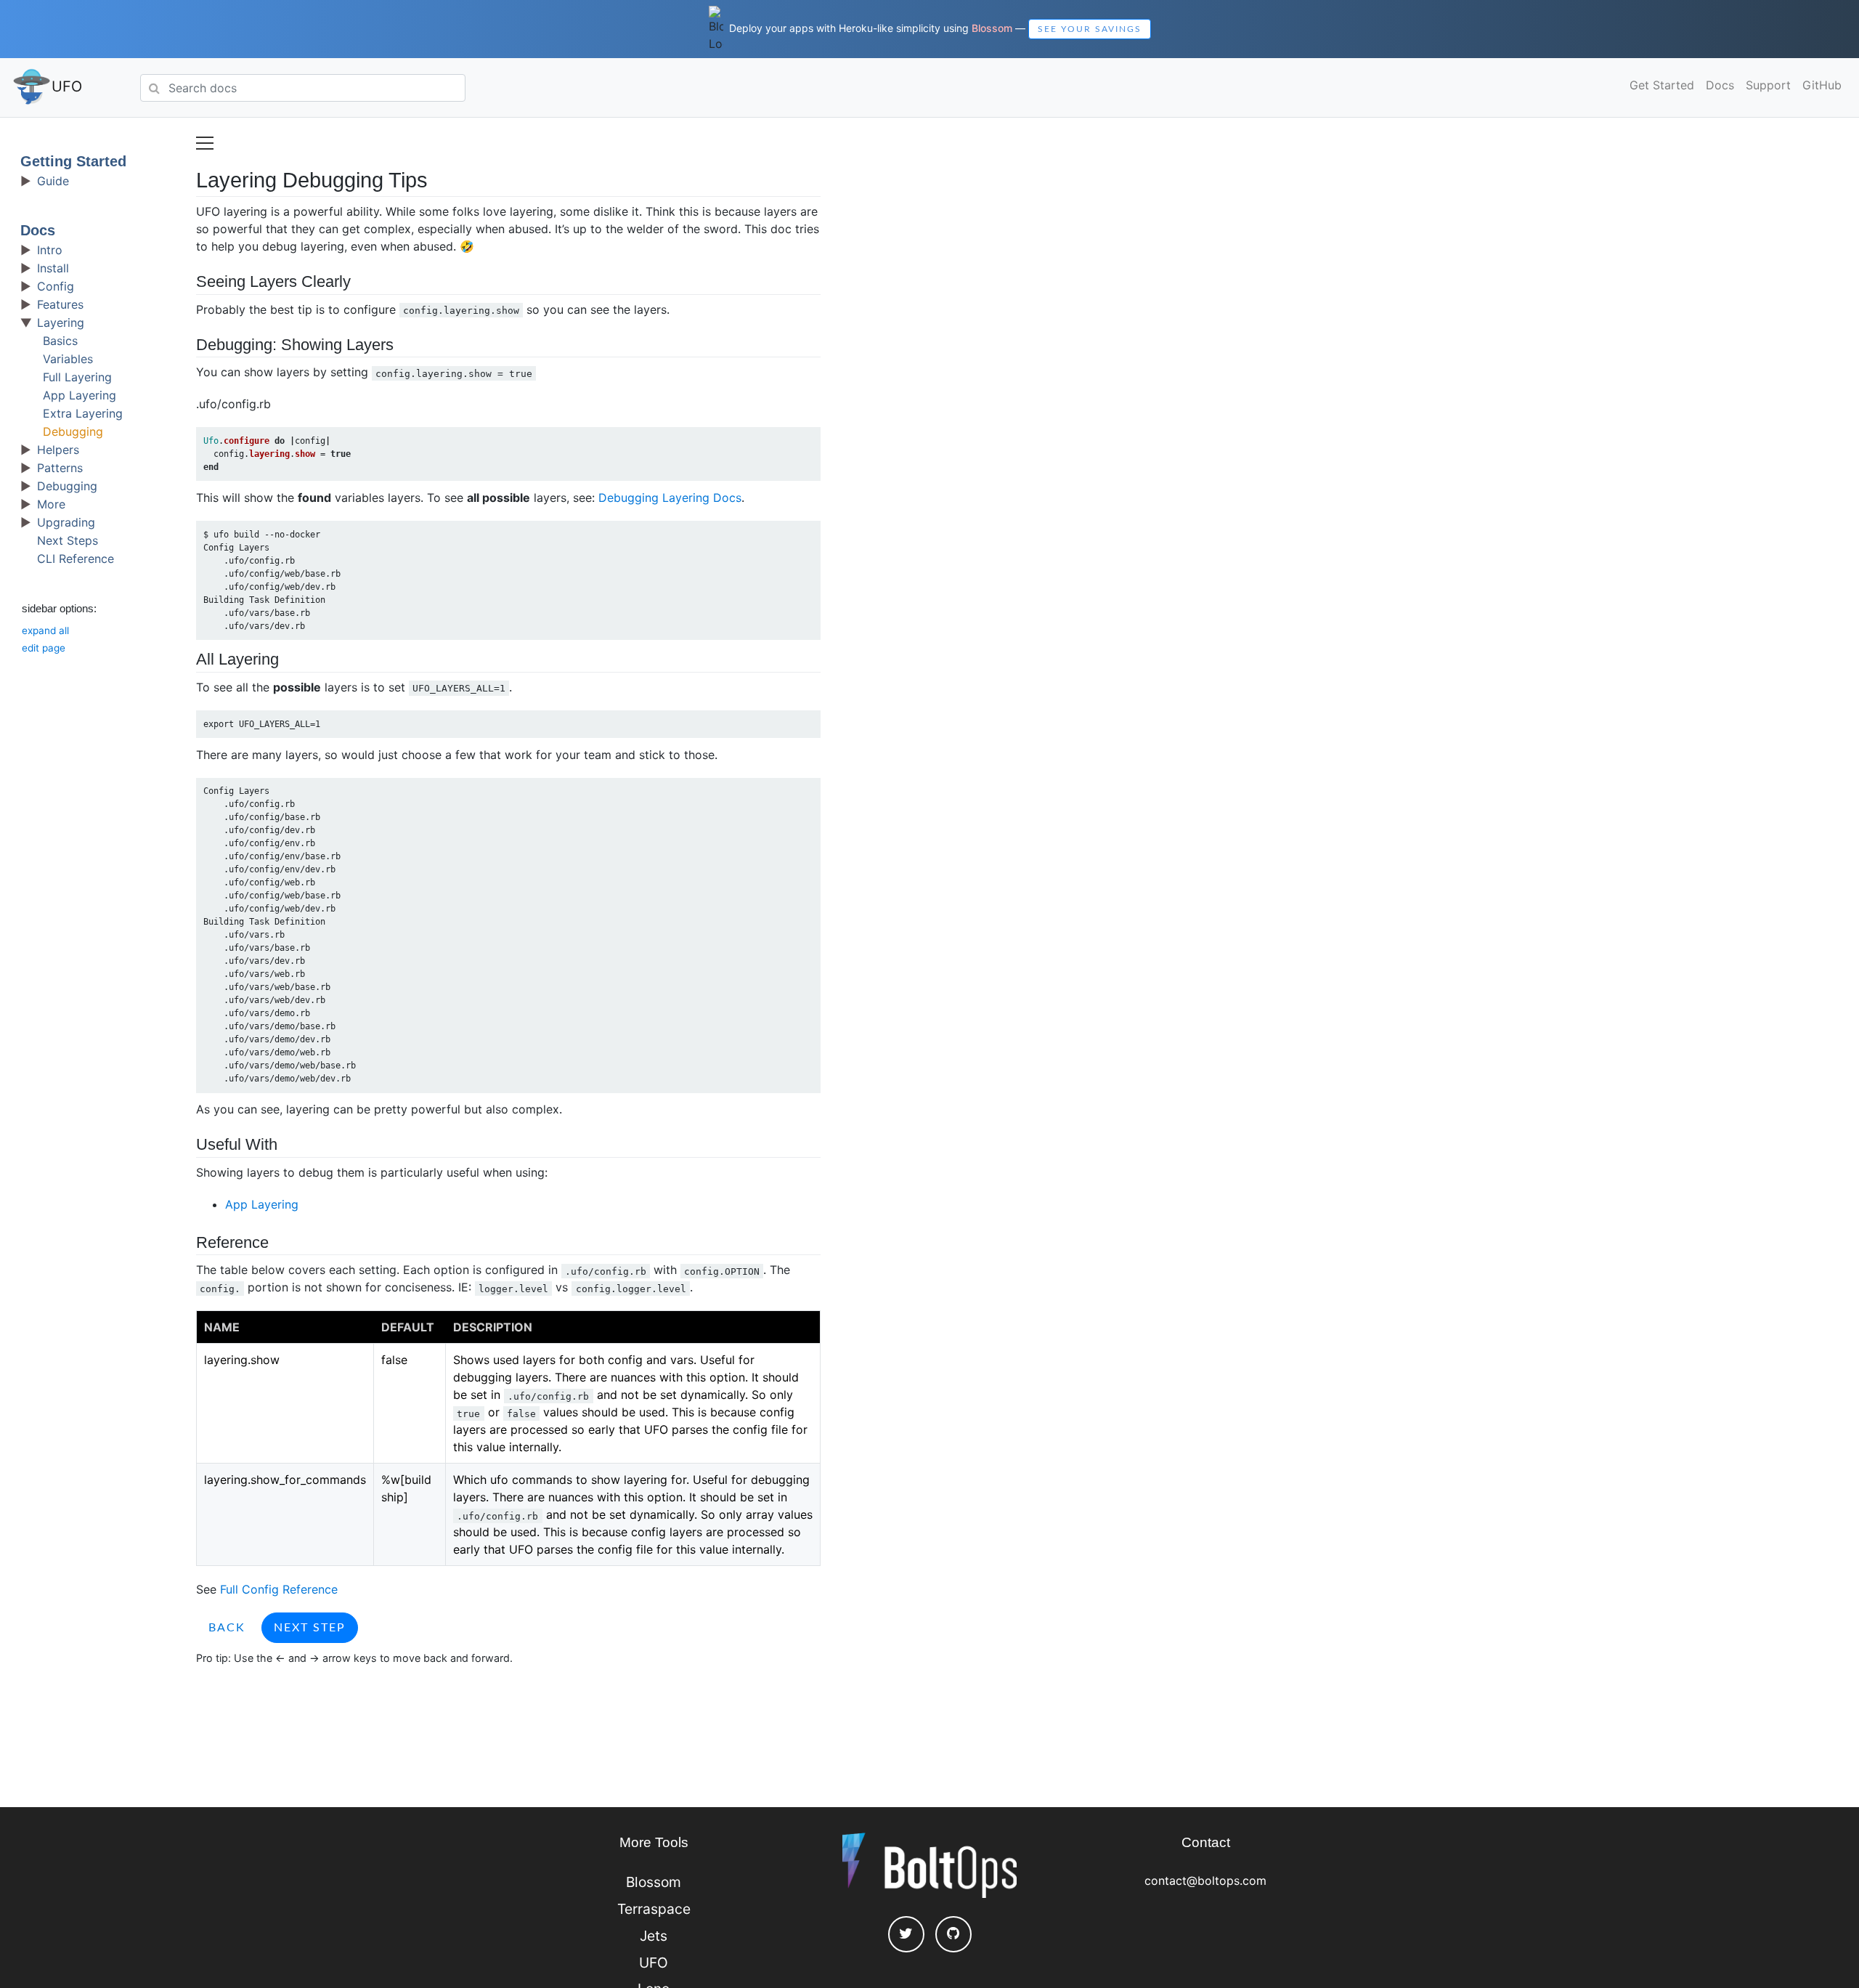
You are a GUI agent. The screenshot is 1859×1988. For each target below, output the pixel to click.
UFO (67, 86)
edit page (44, 648)
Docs (1720, 85)
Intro (50, 250)
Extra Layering (83, 413)
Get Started (1662, 85)
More (51, 504)
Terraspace (654, 1909)
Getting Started (73, 161)
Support (1768, 85)
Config (56, 286)
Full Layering (77, 377)
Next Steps (68, 540)
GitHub (1822, 85)
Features (60, 304)
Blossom (992, 28)
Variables (68, 359)
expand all (45, 630)
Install (53, 268)
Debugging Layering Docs (670, 498)
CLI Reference (76, 559)
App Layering (80, 395)
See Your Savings (1090, 29)
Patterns (60, 468)
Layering (61, 322)
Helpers (58, 450)
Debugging (73, 431)
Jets (654, 1936)
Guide (53, 181)
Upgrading (66, 522)
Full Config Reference (279, 1589)
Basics (60, 341)
